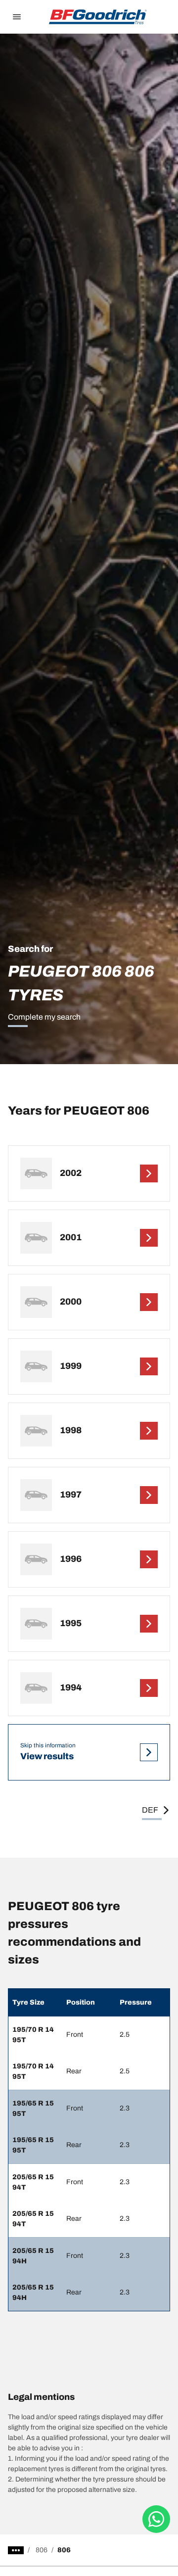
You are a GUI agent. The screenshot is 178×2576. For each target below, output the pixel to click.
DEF (150, 1810)
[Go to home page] (98, 17)
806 (42, 2550)
